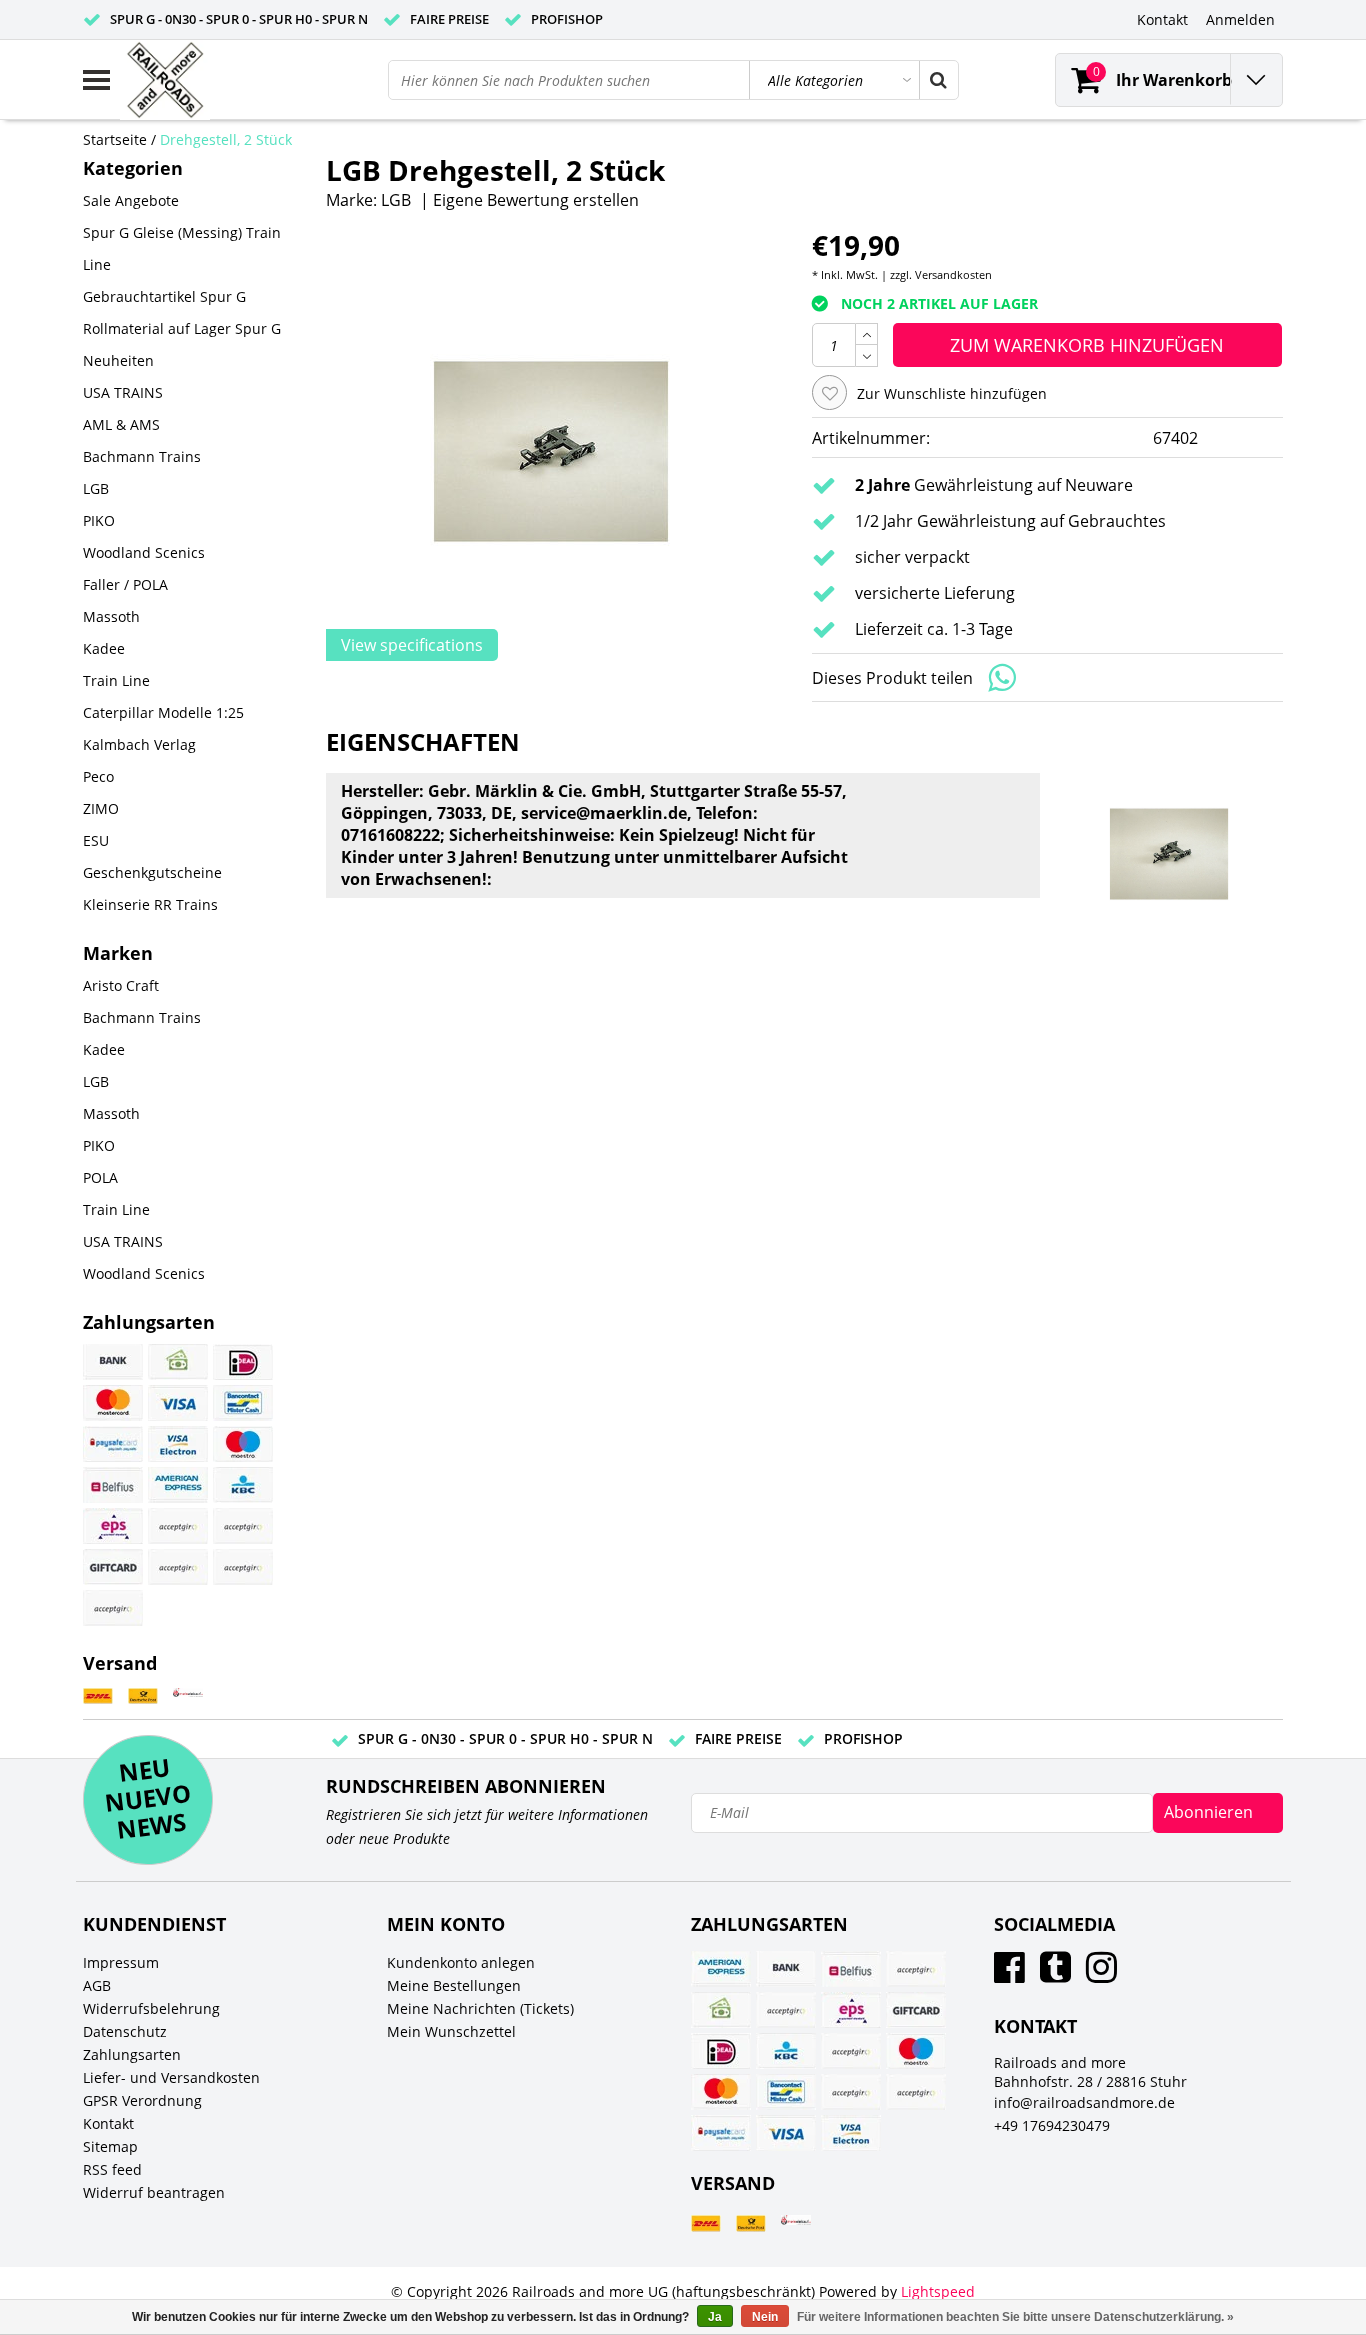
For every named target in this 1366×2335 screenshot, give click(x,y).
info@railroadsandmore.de (1084, 2102)
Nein (765, 2317)
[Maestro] (243, 1444)
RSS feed (112, 2169)
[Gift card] (113, 1567)
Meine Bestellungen (454, 1985)
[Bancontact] (243, 1403)
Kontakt (108, 2123)
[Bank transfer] (113, 1362)
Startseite (115, 139)
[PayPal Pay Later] (113, 1608)
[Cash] (178, 1362)
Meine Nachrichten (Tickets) (480, 2008)
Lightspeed (938, 2291)
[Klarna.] (243, 1526)
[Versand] (98, 1696)
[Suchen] (938, 80)
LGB (396, 200)
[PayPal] (178, 1567)
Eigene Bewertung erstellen (536, 200)
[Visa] (178, 1403)
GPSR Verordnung (142, 2100)
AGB (97, 1985)
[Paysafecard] (113, 1444)
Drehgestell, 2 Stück (226, 139)
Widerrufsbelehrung (151, 2008)
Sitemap (110, 2146)
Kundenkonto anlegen (461, 1962)
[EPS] (113, 1526)
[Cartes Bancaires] (178, 1526)
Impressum (121, 1962)
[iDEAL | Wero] (243, 1362)
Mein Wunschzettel (451, 2031)
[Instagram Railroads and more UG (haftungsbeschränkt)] (1101, 1974)
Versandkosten (953, 274)
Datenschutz (125, 2031)
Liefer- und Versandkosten (171, 2077)
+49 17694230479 (1052, 2125)
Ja (715, 2317)
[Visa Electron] (178, 1444)
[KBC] (243, 1485)
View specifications (412, 645)
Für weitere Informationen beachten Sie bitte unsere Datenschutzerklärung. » (1015, 2317)
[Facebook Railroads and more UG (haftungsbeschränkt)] (1009, 1974)
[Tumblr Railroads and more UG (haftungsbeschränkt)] (1055, 1974)
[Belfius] (113, 1485)
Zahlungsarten (132, 2054)
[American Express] (178, 1485)
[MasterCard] (113, 1403)
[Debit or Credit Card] (243, 1567)
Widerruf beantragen (154, 2192)
